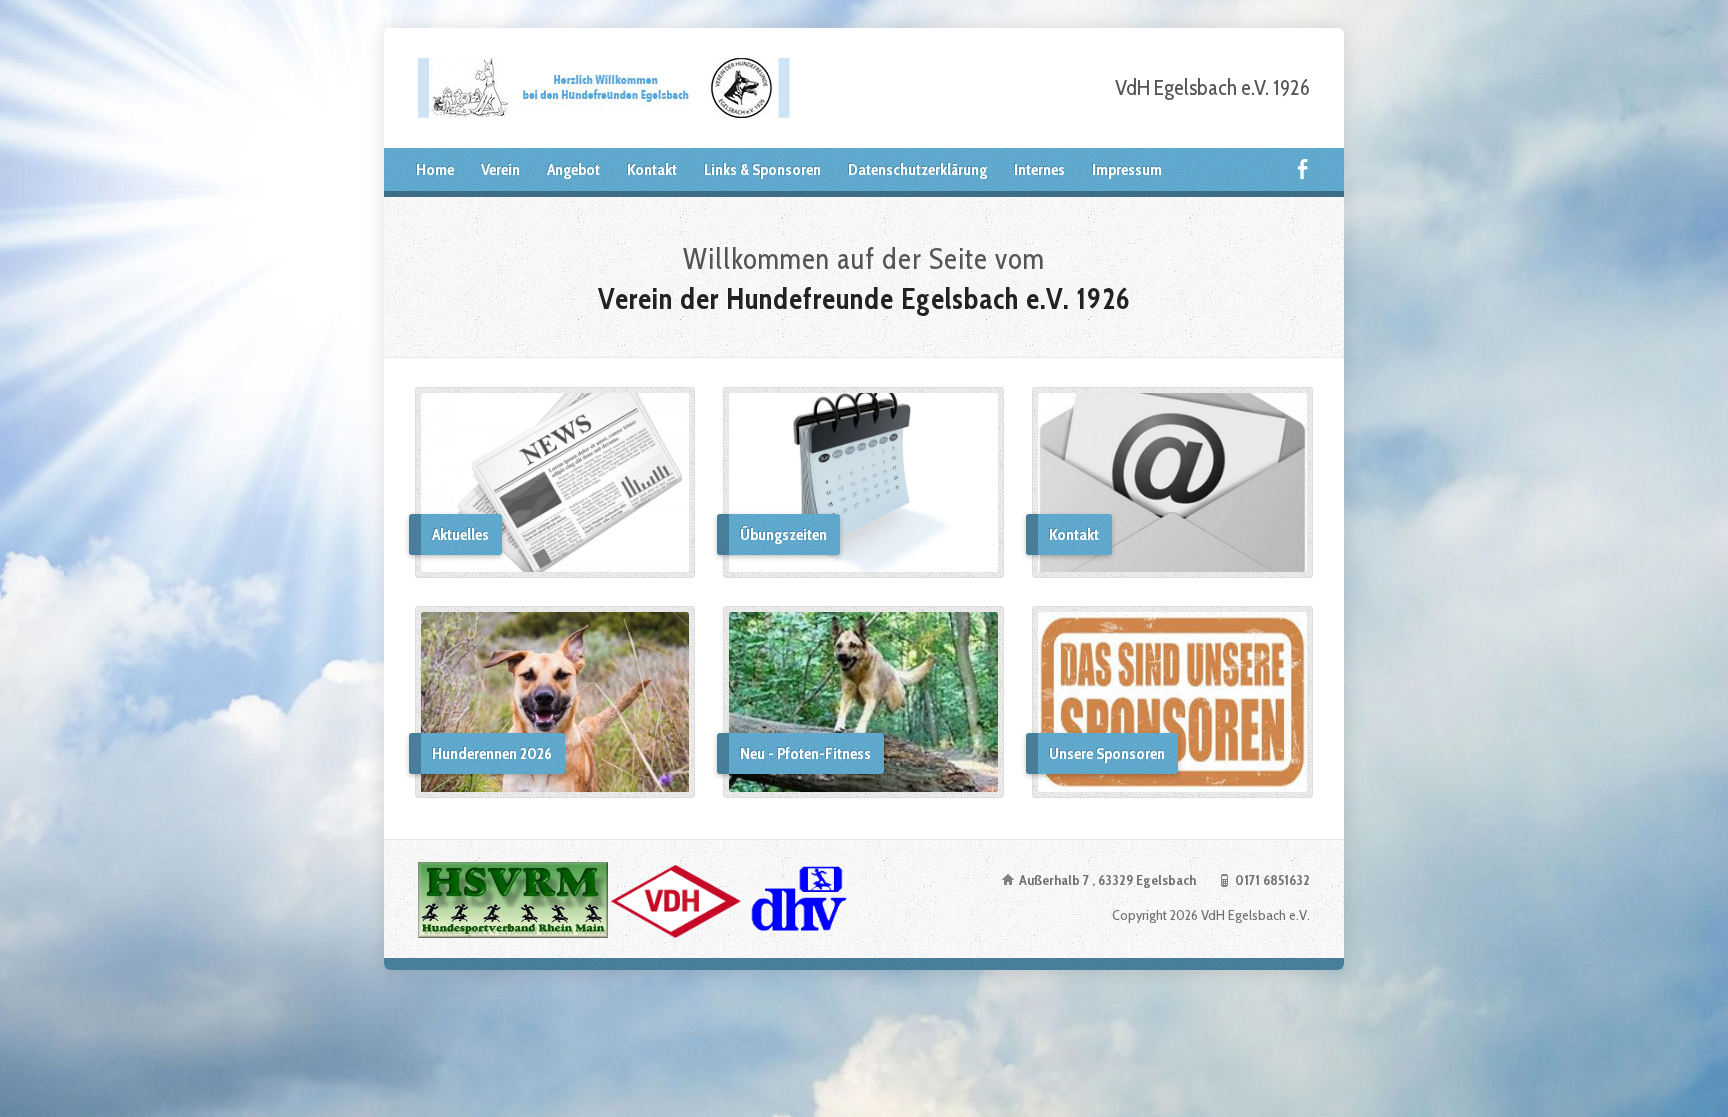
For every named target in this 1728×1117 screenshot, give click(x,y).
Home (435, 169)
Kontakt (652, 169)
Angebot (573, 169)
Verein (500, 169)
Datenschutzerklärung (917, 169)
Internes (1039, 169)
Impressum (1127, 169)
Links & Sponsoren (762, 169)
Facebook (1302, 168)
